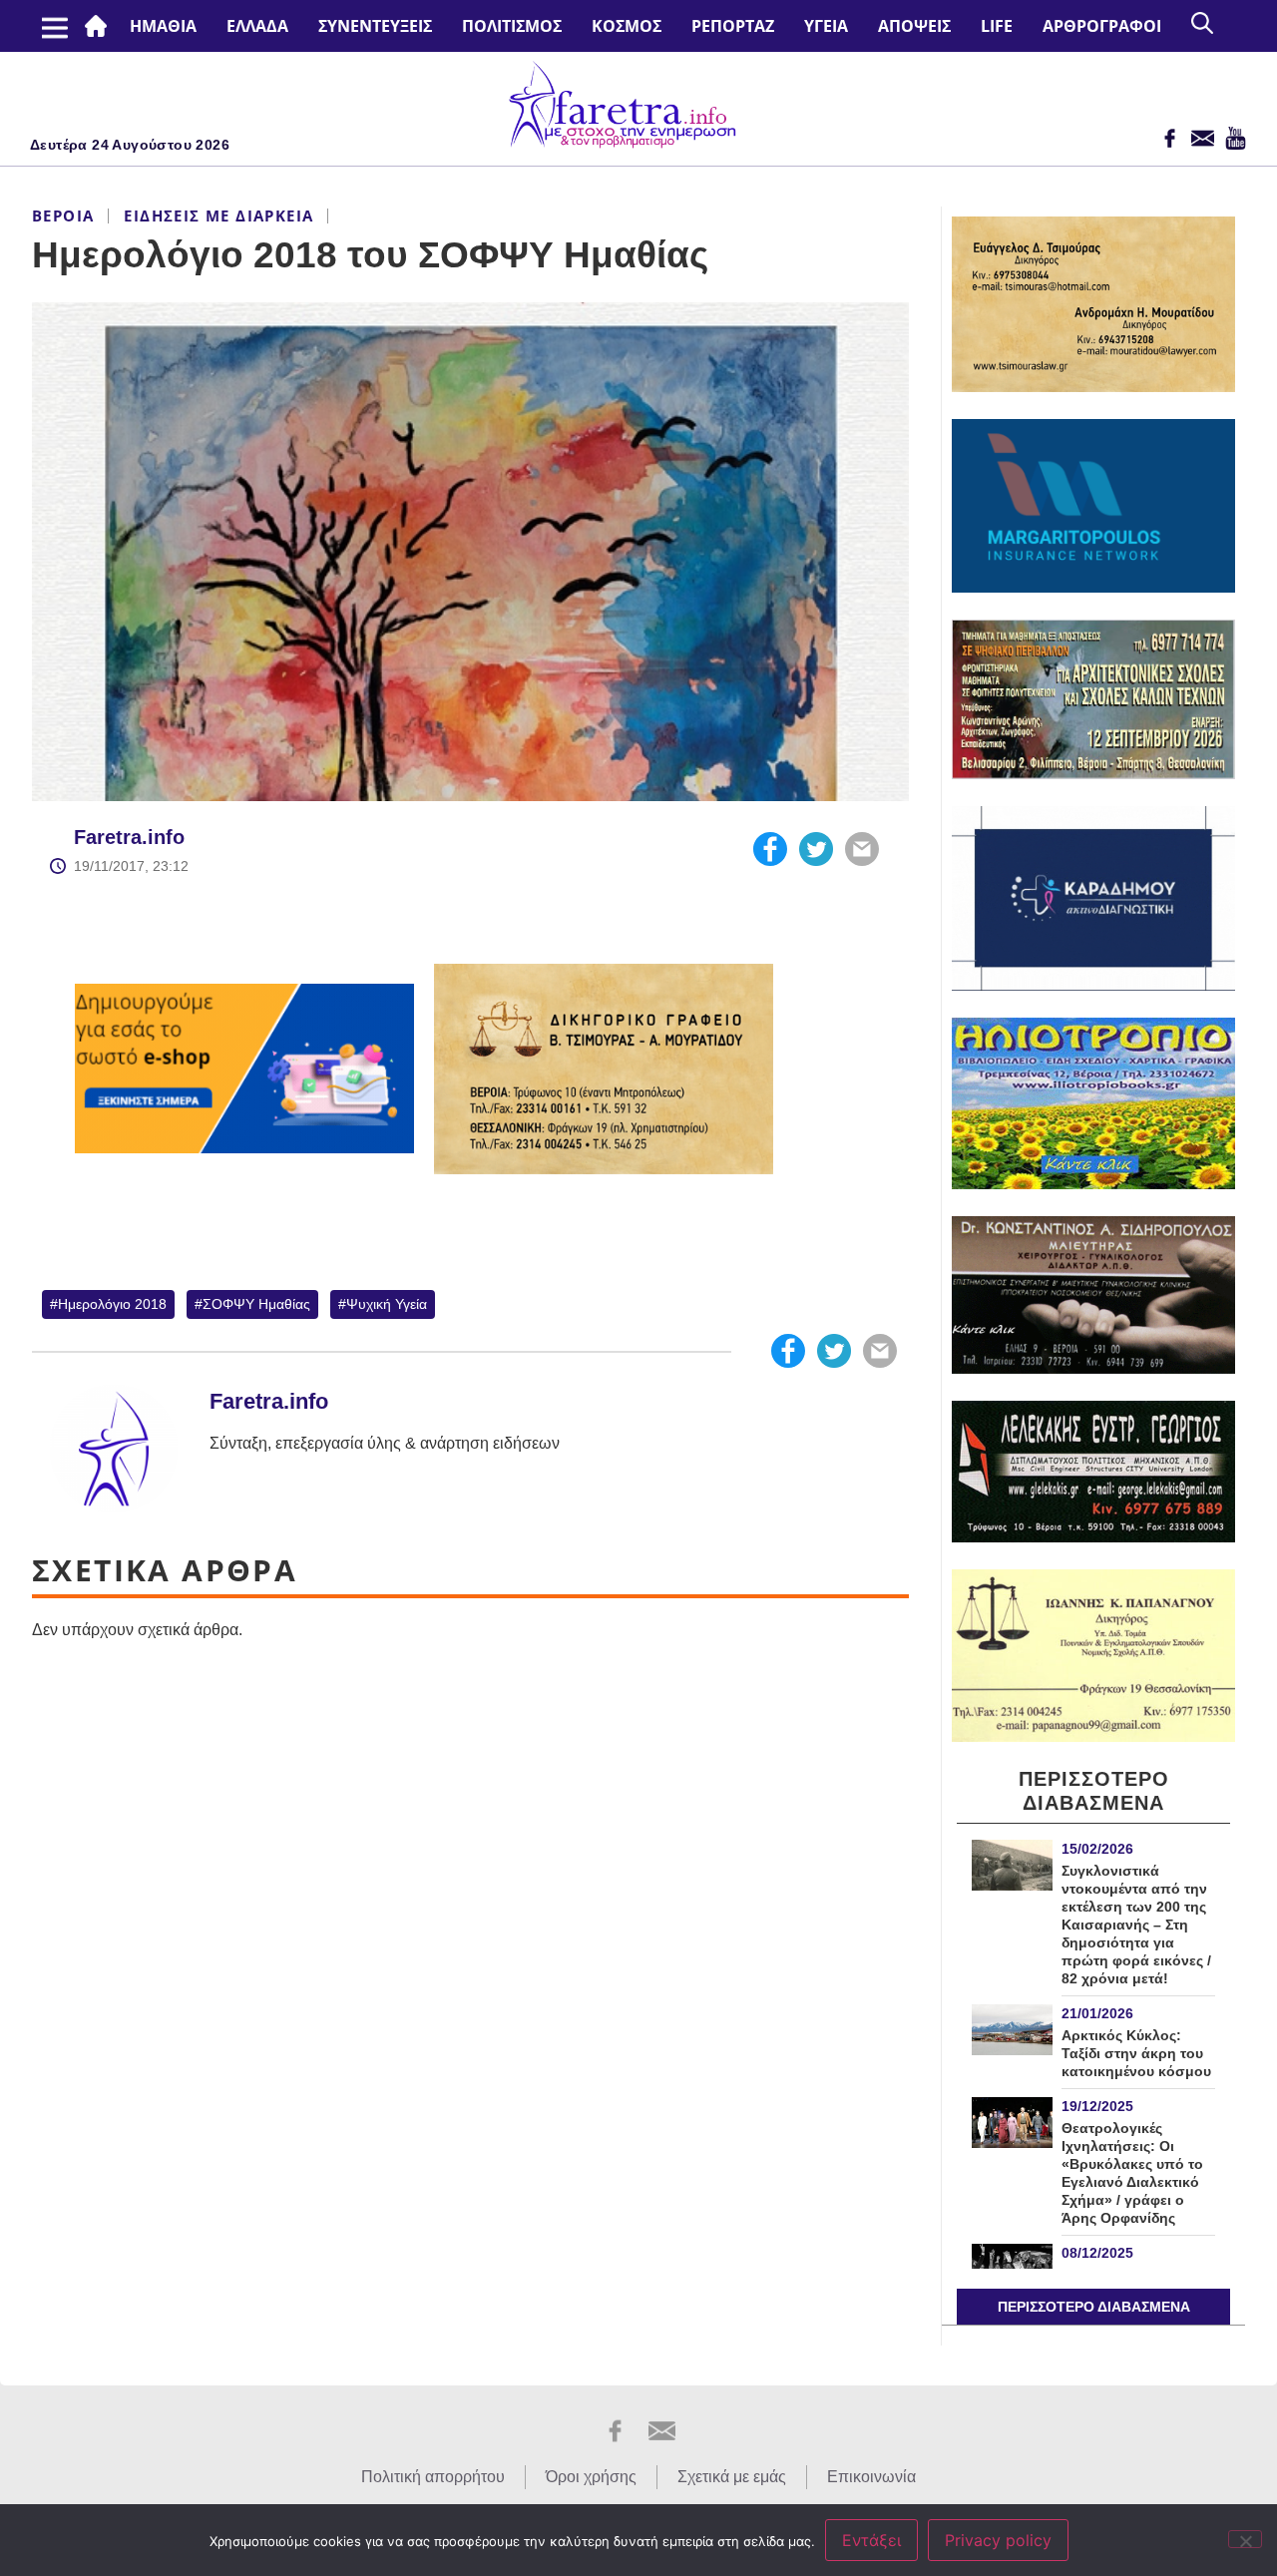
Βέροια (63, 215)
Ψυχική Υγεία (387, 1304)
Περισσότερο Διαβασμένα (1094, 2307)
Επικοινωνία (871, 2477)
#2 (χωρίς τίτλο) (100, 26)
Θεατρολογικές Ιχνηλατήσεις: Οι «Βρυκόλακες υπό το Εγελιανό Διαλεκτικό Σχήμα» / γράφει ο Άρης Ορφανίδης (1132, 2173)
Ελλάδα (257, 26)
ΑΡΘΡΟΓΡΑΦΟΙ (1102, 26)
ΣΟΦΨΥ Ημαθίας (256, 1304)
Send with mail (862, 849)
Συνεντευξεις (375, 26)
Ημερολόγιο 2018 (112, 1304)
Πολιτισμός (512, 26)
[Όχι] (1245, 2539)
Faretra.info (129, 837)
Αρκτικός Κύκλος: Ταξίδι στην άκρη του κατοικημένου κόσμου (1136, 2053)
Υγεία (826, 26)
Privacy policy (998, 2540)
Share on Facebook (770, 849)
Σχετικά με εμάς (732, 2477)
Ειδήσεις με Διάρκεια (218, 215)
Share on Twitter (816, 849)
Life (997, 26)
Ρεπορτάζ (733, 26)
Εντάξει (871, 2540)
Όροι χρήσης (591, 2477)
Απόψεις (914, 26)
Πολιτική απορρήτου (433, 2477)
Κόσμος (627, 26)
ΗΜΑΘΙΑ (163, 26)
